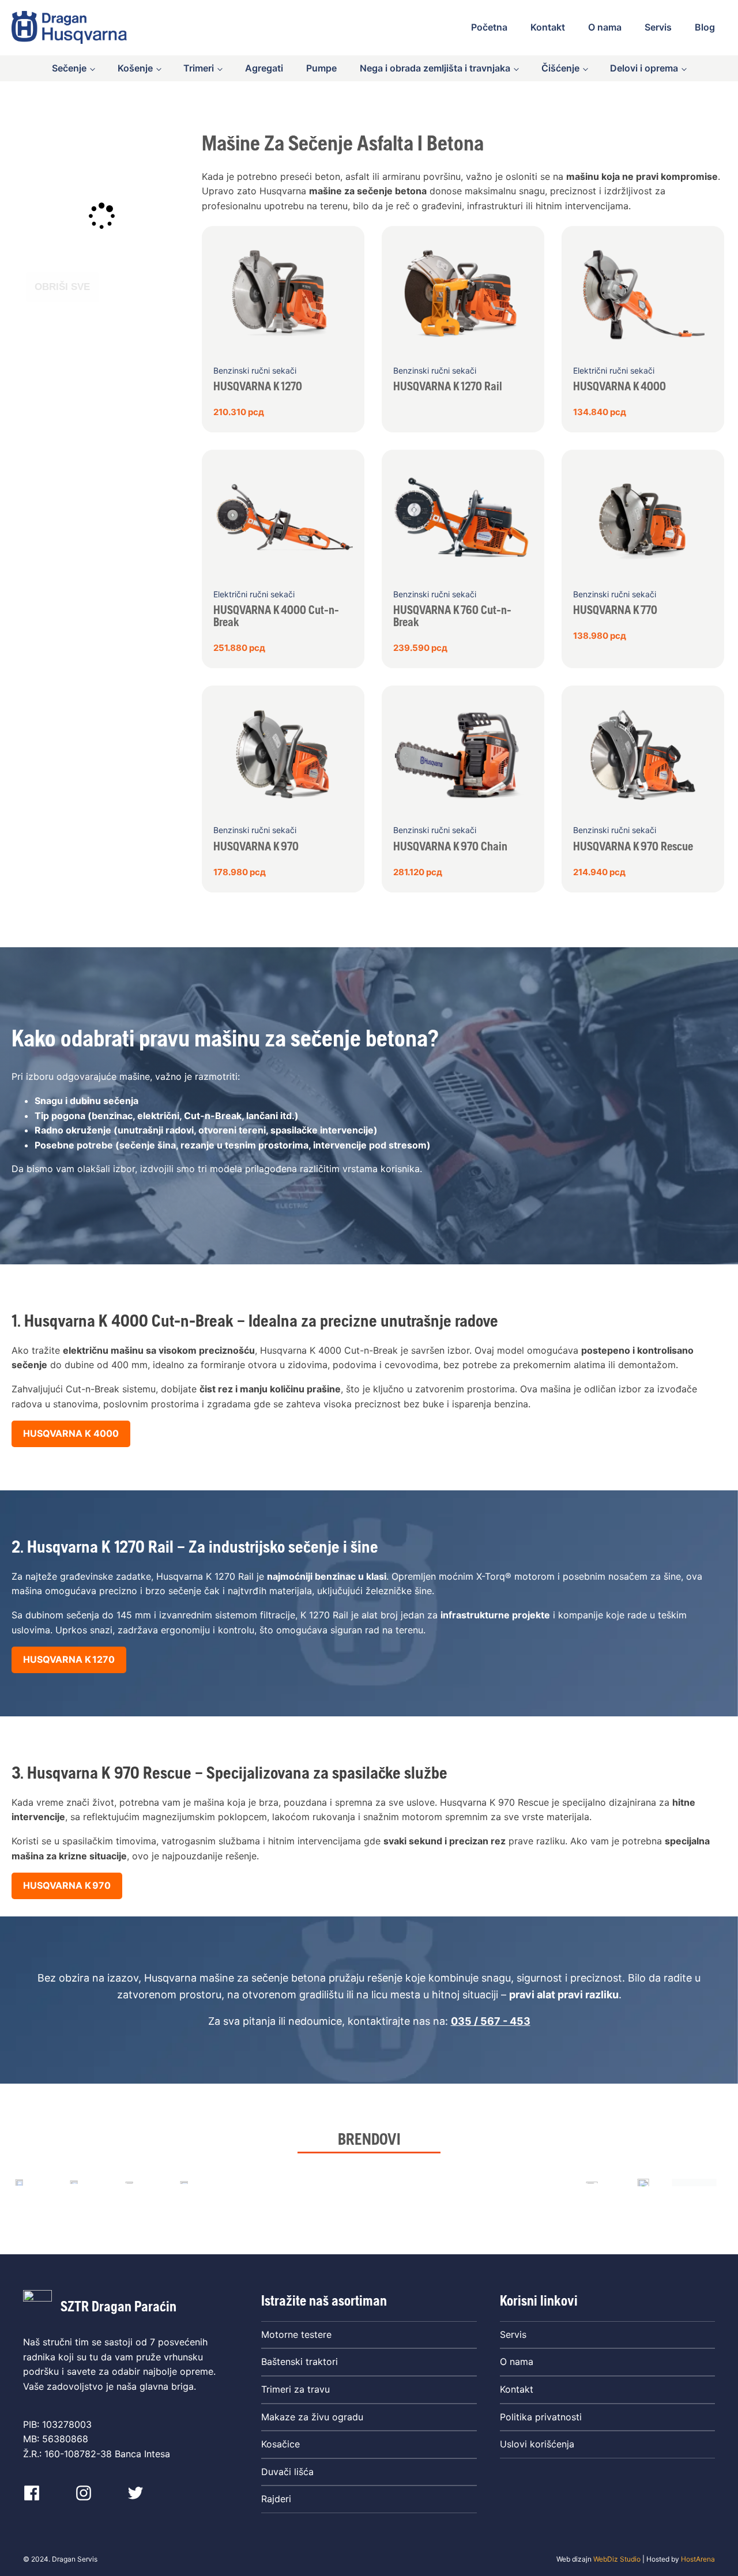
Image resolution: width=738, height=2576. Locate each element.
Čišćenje (560, 68)
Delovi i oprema (644, 68)
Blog (705, 27)
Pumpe (321, 68)
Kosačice (280, 2444)
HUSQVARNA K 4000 (71, 1433)
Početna (489, 27)
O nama (605, 27)
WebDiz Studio (617, 2559)
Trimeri (199, 68)
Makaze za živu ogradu (312, 2417)
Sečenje (69, 68)
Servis (658, 27)
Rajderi (276, 2499)
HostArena (698, 2559)
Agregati (264, 68)
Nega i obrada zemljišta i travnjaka (435, 68)
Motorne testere (296, 2334)
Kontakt (548, 27)
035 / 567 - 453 (491, 2021)
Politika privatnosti (541, 2417)
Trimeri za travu (295, 2389)
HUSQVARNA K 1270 (69, 1659)
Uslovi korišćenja (537, 2444)
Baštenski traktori (300, 2362)
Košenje (135, 68)
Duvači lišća (287, 2472)
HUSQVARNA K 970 (67, 1885)
